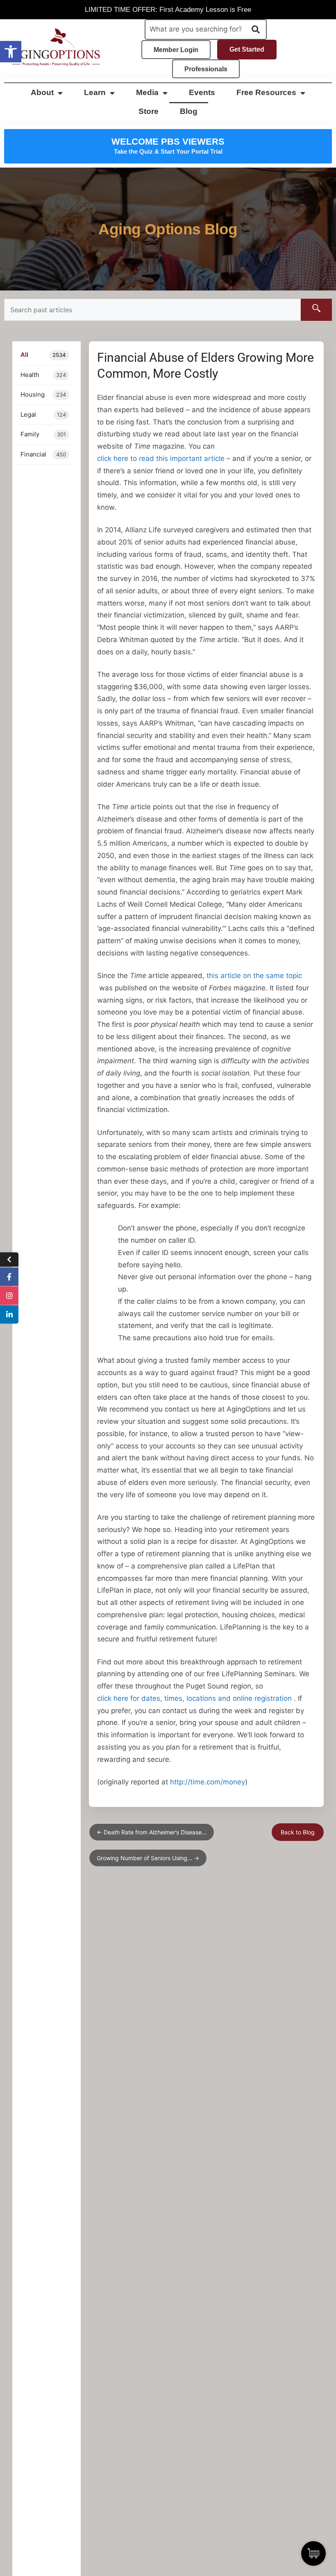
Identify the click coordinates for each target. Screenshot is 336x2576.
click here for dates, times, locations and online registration (194, 1698)
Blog (189, 111)
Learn (95, 92)
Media (147, 92)
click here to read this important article (161, 458)
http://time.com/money (208, 1782)
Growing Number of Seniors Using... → (148, 1858)
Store (149, 111)
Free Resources (266, 92)
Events (202, 92)
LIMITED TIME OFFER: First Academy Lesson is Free (168, 10)
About (42, 92)
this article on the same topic (254, 976)
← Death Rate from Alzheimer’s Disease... (152, 1832)
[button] (11, 52)
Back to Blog (298, 1832)
